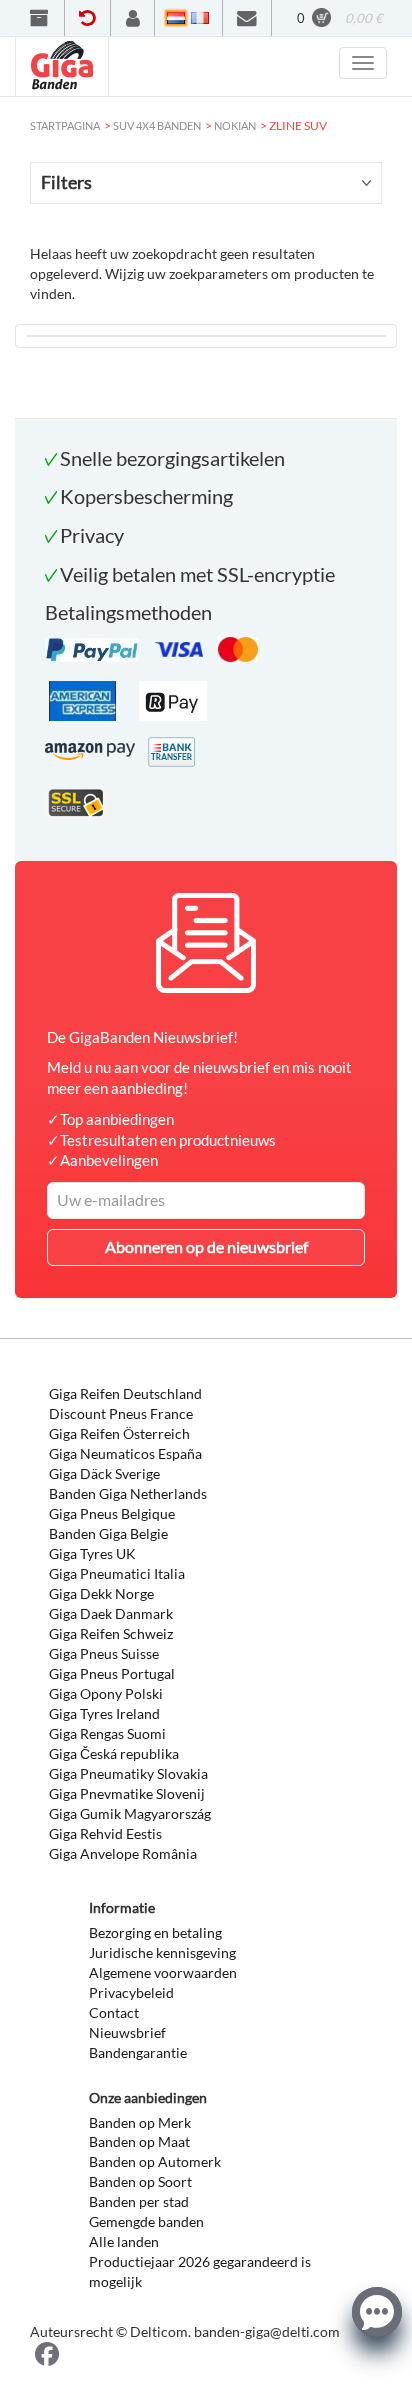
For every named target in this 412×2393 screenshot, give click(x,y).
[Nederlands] (176, 18)
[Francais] (200, 18)
